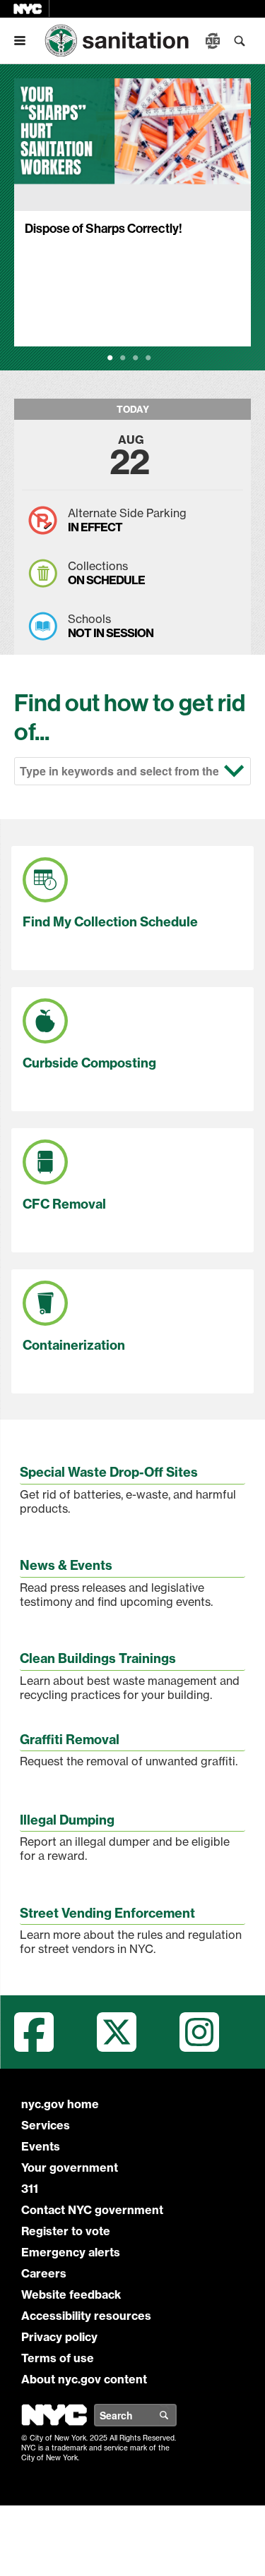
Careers (44, 2273)
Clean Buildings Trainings (98, 1658)
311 (30, 2189)
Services (46, 2125)
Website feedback (71, 2294)
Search (176, 2415)
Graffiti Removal (70, 1740)
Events (41, 2146)
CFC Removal (64, 1204)
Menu (25, 41)
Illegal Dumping (67, 1820)
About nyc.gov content (84, 2379)
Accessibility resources (86, 2316)
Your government (70, 2167)
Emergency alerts (71, 2252)
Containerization (74, 1345)
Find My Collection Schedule (110, 922)
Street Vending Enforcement (107, 1913)
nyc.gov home (60, 2104)
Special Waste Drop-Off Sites (109, 1472)
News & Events (66, 1565)
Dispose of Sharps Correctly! (104, 228)
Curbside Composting (89, 1063)
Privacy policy (59, 2337)
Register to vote (66, 2231)
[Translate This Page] (214, 41)
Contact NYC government (92, 2210)
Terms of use (58, 2358)
